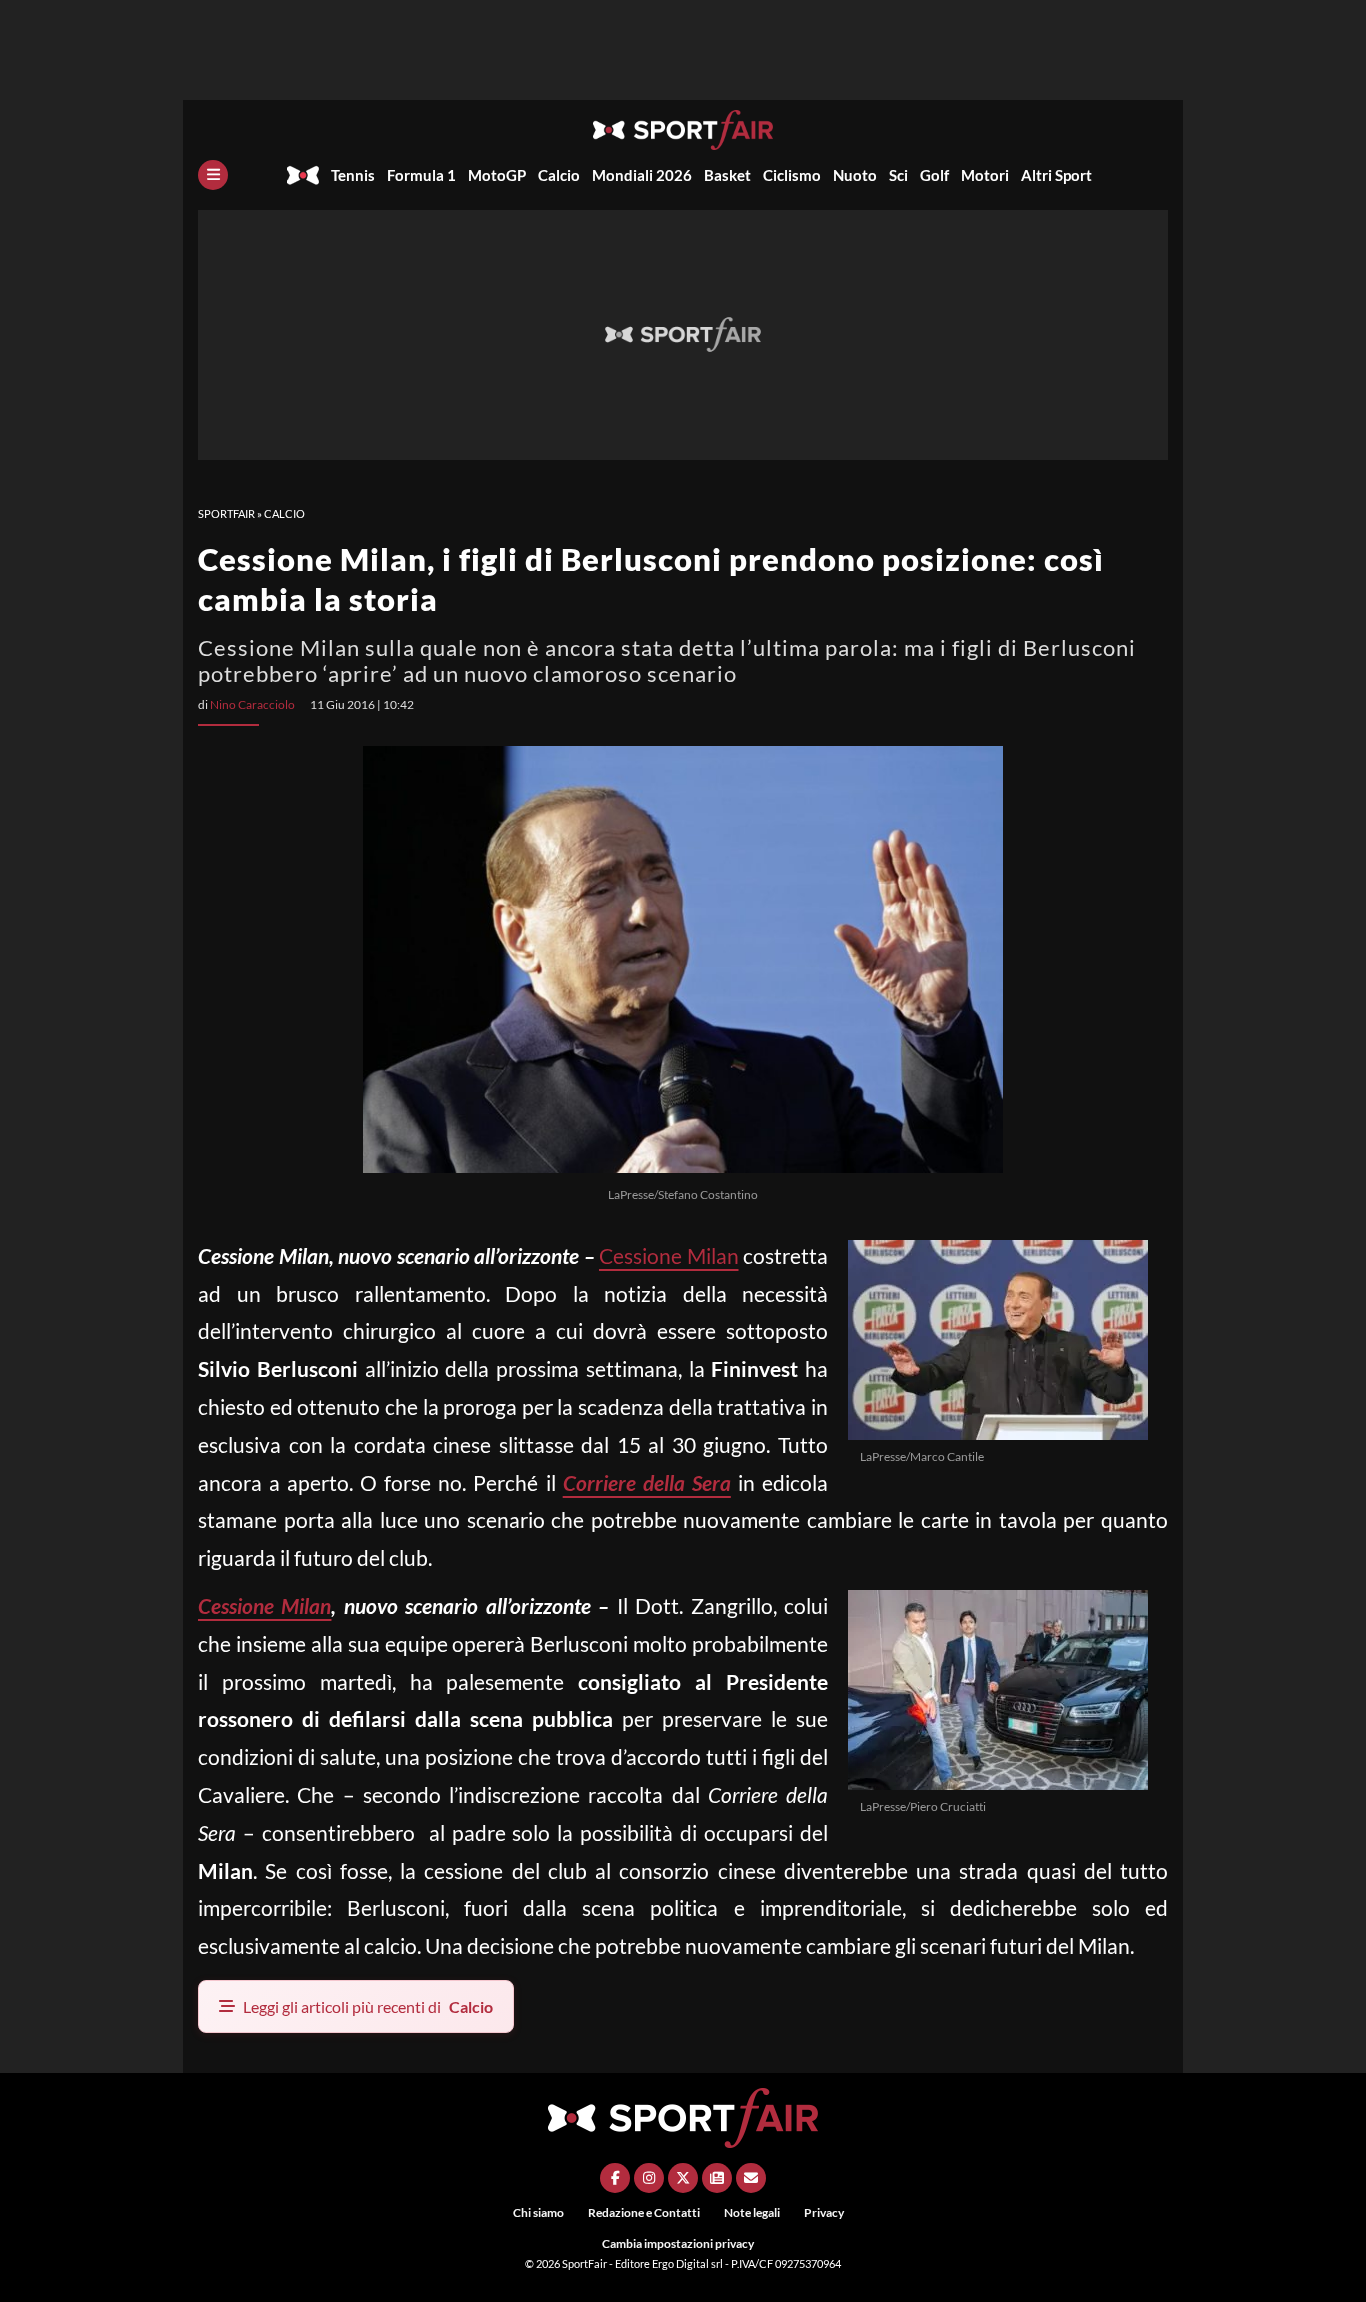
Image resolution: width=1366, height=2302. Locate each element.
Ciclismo (792, 175)
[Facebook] (615, 2178)
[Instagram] (649, 2178)
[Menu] (213, 175)
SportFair (226, 513)
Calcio (559, 175)
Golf (934, 175)
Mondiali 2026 (642, 175)
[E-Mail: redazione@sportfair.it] (751, 2178)
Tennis (353, 175)
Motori (985, 175)
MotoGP (497, 175)
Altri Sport (1056, 175)
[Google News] (717, 2178)
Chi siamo (538, 2212)
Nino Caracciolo (252, 704)
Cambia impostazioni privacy (678, 2243)
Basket (727, 175)
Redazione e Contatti (644, 2212)
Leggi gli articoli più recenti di (368, 2006)
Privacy (824, 2212)
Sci (898, 175)
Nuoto (855, 175)
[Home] (303, 175)
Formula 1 (421, 175)
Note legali (752, 2212)
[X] (683, 2178)
